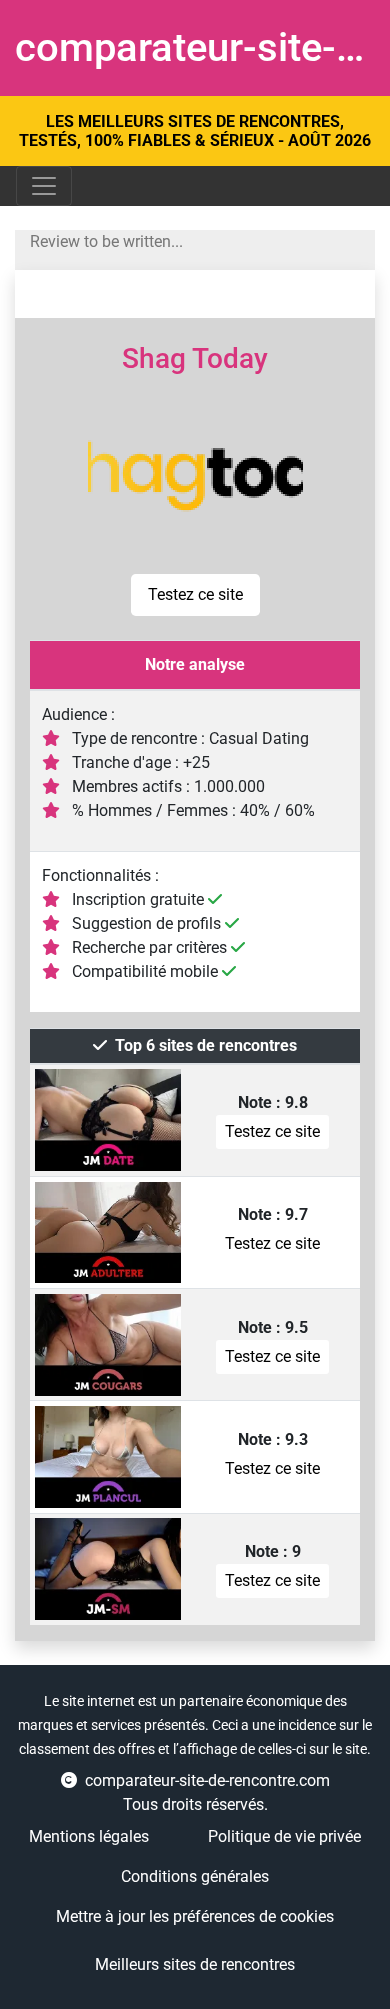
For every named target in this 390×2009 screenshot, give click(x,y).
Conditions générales (195, 1876)
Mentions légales (89, 1836)
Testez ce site (195, 594)
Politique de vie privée (284, 1836)
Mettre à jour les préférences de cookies (195, 1916)
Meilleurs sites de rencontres (195, 1964)
